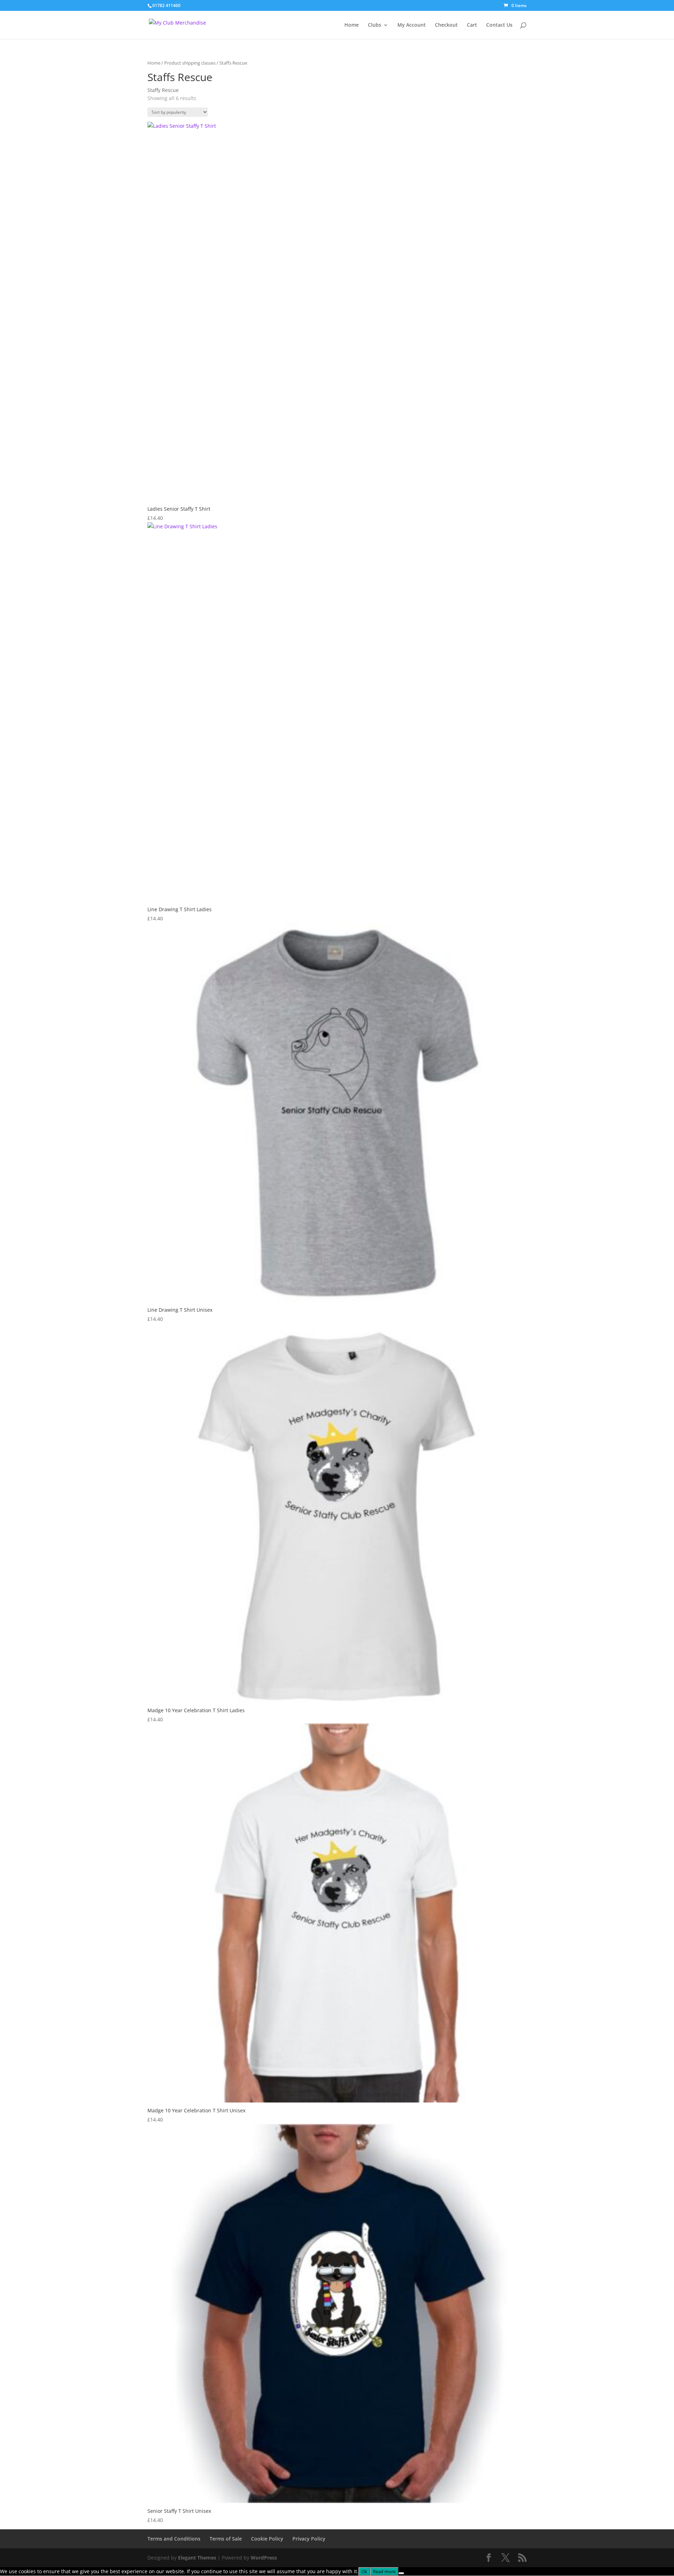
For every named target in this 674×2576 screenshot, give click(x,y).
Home (352, 25)
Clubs (375, 25)
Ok (364, 2571)
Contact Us (499, 25)
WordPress (264, 2558)
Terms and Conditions (174, 2539)
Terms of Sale (226, 2539)
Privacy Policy (309, 2539)
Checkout (446, 25)
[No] (401, 2573)
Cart (472, 25)
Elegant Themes (197, 2558)
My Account (412, 25)
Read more (384, 2571)
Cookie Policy (267, 2539)
